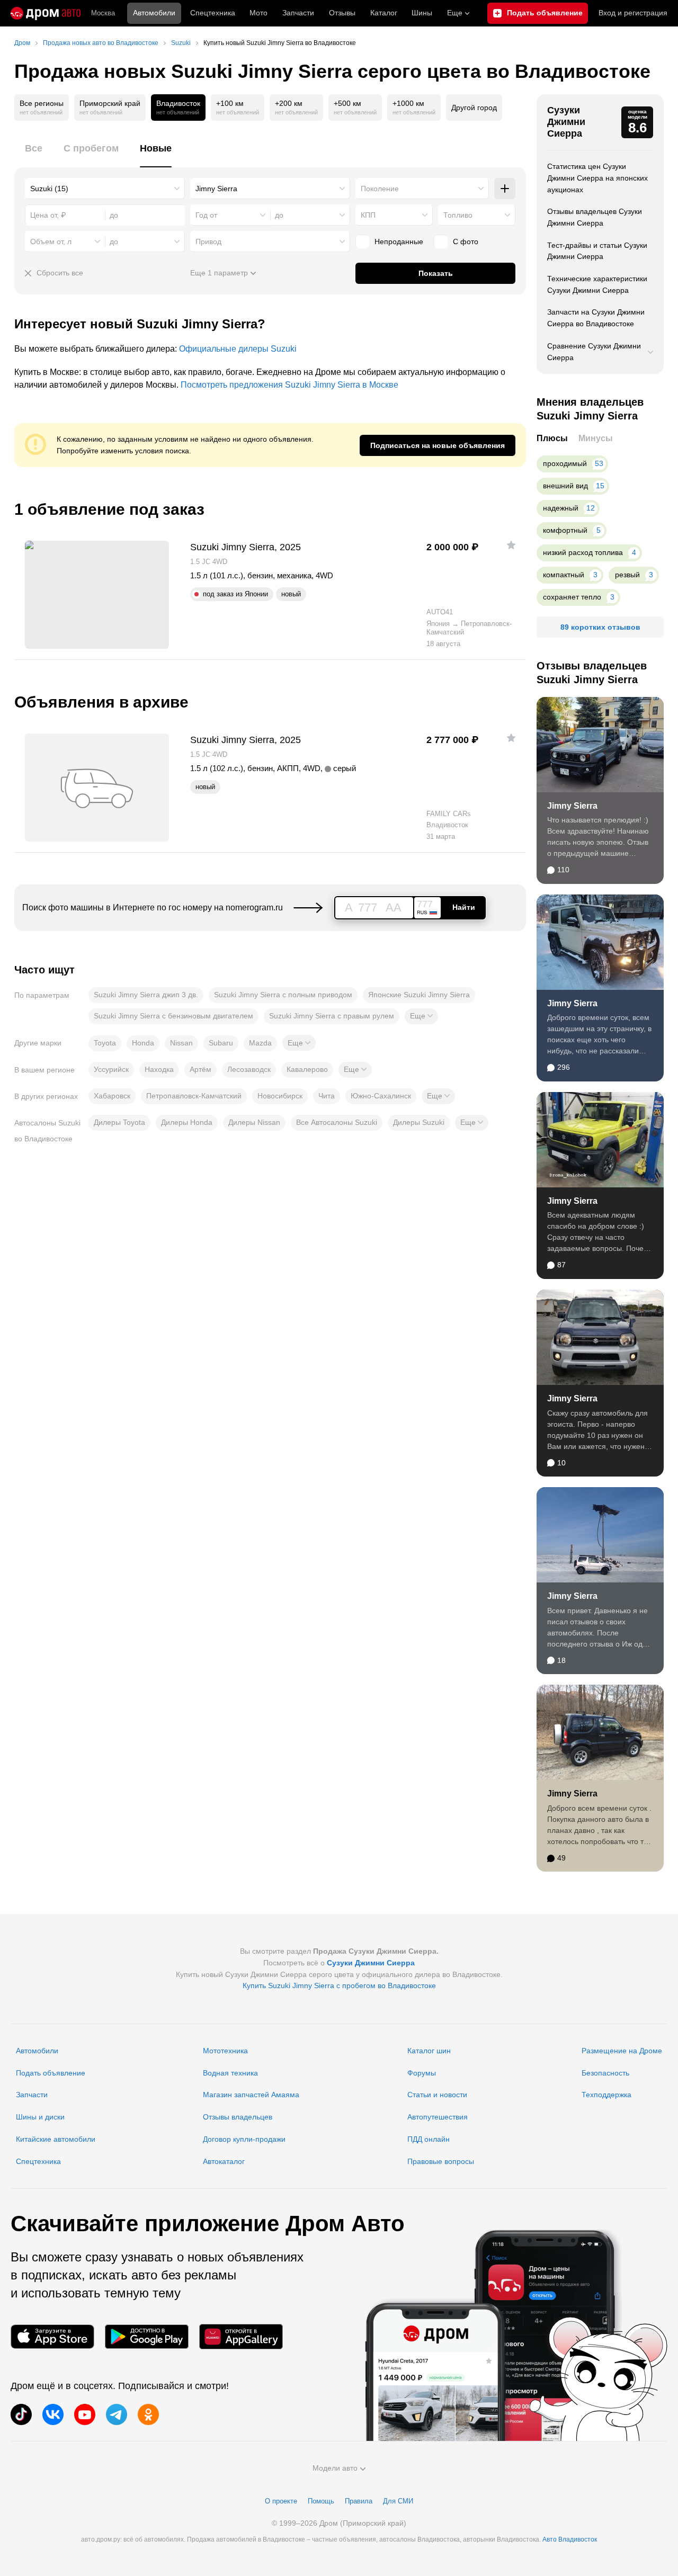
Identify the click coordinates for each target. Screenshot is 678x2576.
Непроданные (399, 241)
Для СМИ (398, 2501)
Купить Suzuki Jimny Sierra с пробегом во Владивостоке (339, 1985)
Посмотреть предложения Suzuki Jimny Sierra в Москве (289, 385)
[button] (421, 1016)
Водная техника (230, 2073)
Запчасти (298, 13)
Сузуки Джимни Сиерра (566, 122)
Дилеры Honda (187, 1122)
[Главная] (46, 13)
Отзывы (342, 13)
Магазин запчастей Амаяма (251, 2095)
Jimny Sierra (572, 806)
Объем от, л (51, 241)
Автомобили (154, 13)
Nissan (181, 1043)
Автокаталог (224, 2161)
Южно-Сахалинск (381, 1096)
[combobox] (105, 189)
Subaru (221, 1043)
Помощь (321, 2501)
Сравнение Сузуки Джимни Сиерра (594, 352)
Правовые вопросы (441, 2161)
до (279, 215)
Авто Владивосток (570, 2539)
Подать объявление (51, 2073)
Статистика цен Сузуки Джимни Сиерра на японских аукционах (597, 178)
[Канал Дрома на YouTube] (85, 2414)
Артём (200, 1069)
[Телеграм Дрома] (117, 2414)
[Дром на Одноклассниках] (148, 2414)
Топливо (458, 215)
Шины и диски (40, 2117)
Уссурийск (111, 1069)
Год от (206, 215)
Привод (208, 241)
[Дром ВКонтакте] (53, 2414)
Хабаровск (112, 1096)
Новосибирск (280, 1096)
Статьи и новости (437, 2095)
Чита (327, 1096)
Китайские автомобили (56, 2139)
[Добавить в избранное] (511, 545)
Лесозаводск (249, 1069)
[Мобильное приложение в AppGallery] (241, 2337)
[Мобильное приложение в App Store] (52, 2337)
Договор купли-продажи (244, 2139)
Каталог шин (429, 2051)
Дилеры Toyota (119, 1122)
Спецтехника (38, 2161)
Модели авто (335, 2468)
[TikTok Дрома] (21, 2414)
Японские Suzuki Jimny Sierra (419, 995)
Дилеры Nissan (254, 1122)
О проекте (281, 2501)
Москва (103, 13)
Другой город (474, 108)
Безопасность (605, 2073)
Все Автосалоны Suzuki (337, 1122)
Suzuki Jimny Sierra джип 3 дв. (146, 995)
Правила (359, 2501)
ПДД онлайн (429, 2139)
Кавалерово (307, 1069)
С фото (466, 241)
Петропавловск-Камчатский (194, 1096)
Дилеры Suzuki (419, 1122)
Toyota (105, 1043)
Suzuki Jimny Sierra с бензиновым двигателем (173, 1016)
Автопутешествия (438, 2117)
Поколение (380, 189)
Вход (633, 13)
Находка (159, 1069)
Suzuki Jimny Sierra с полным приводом (283, 995)
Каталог (384, 13)
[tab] (34, 154)
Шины (422, 13)
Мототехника (225, 2051)
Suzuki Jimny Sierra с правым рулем (332, 1016)
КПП (368, 215)
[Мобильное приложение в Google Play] (147, 2337)
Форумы (422, 2073)
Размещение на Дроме (622, 2051)
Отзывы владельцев (238, 2117)
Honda (143, 1043)
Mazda (260, 1043)
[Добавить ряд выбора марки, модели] (505, 189)
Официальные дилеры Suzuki (238, 349)
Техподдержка (606, 2095)
